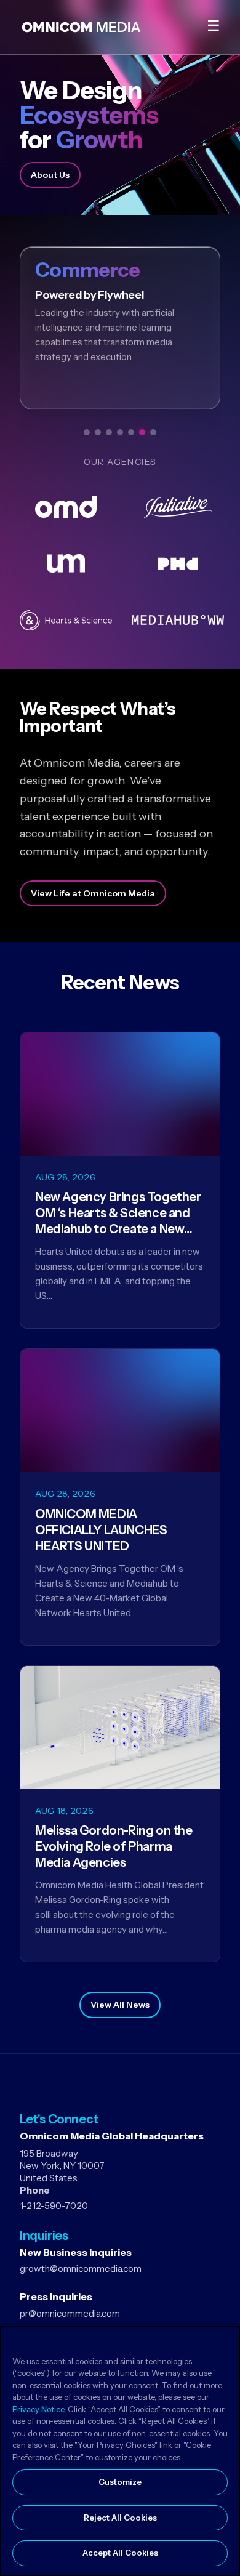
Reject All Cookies (120, 2518)
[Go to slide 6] (142, 432)
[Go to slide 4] (120, 432)
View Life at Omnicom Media (93, 893)
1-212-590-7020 (54, 2206)
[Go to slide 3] (109, 432)
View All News (120, 2005)
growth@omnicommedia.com (81, 2268)
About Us (50, 175)
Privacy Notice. (39, 2409)
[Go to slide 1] (87, 432)
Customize (120, 2482)
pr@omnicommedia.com (70, 2313)
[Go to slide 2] (98, 432)
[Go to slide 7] (153, 432)
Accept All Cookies (120, 2553)
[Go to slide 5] (131, 432)
